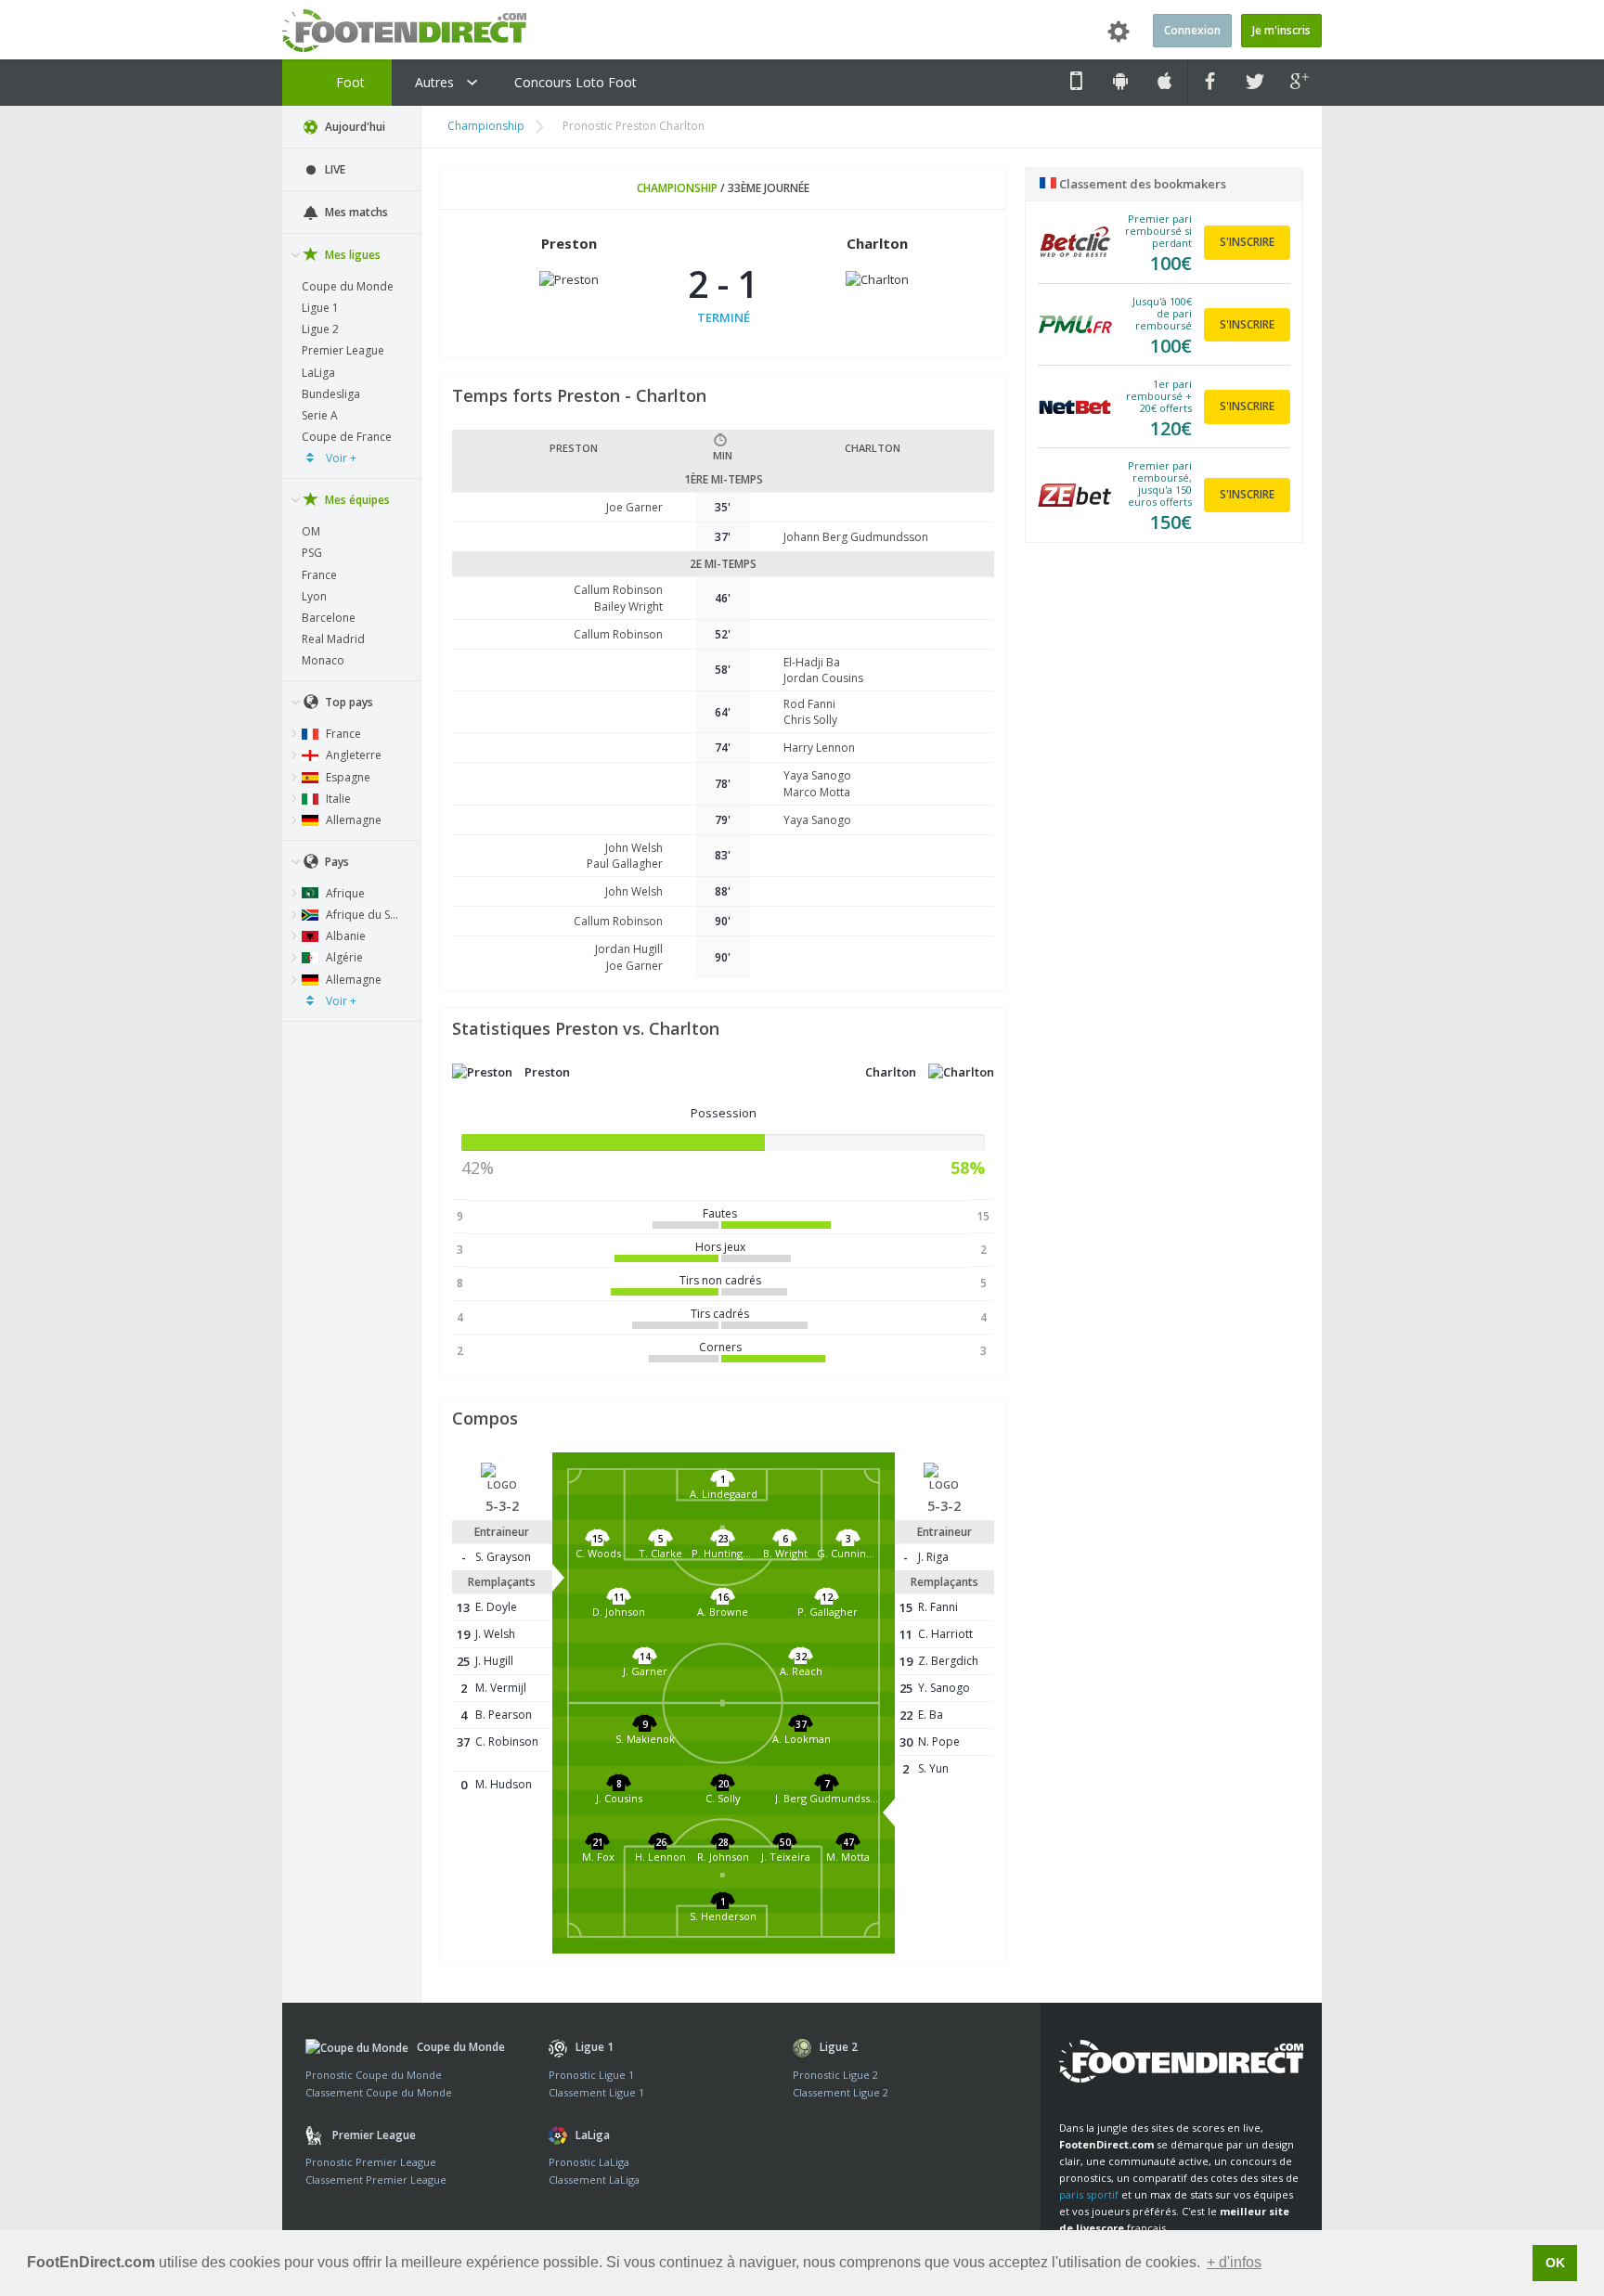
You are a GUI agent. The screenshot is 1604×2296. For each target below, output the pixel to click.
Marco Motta (817, 792)
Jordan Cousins (823, 678)
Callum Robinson (618, 590)
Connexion (1192, 30)
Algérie (343, 957)
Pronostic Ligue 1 (591, 2075)
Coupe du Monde (348, 286)
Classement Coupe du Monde (379, 2092)
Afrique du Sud (363, 915)
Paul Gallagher (625, 864)
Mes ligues (351, 255)
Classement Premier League (376, 2180)
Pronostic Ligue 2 (835, 2075)
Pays (336, 862)
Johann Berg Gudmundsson (856, 537)
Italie (337, 799)
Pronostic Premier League (371, 2162)
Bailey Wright (628, 606)
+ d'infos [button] (1234, 2262)
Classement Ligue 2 (841, 2092)
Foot (349, 82)
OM (311, 531)
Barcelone (329, 618)
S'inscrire (1247, 242)
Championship (486, 126)
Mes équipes (356, 500)
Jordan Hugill (629, 949)
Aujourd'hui (354, 127)
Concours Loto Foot (576, 82)
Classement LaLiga (594, 2180)
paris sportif (1089, 2194)
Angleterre (352, 755)
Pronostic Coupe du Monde (374, 2075)
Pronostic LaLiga (589, 2162)
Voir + (340, 458)
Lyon (314, 596)
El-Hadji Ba (812, 662)
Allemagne (352, 820)
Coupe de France (347, 437)
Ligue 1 (320, 308)
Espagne (347, 777)
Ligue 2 (320, 329)
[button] (724, 1498)
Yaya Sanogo (817, 775)
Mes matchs (355, 212)
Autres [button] (436, 82)
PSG (312, 553)
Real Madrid (333, 639)
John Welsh (634, 848)
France (319, 575)
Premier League (343, 350)
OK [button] (1555, 2263)
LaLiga (318, 373)
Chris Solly (810, 720)
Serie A (320, 415)
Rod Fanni (809, 704)
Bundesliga (331, 394)
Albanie (344, 936)
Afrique (344, 893)
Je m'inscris (1281, 30)
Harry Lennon (819, 748)
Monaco (323, 660)
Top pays (348, 702)
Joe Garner (634, 507)
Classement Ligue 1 (596, 2092)
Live (334, 169)
